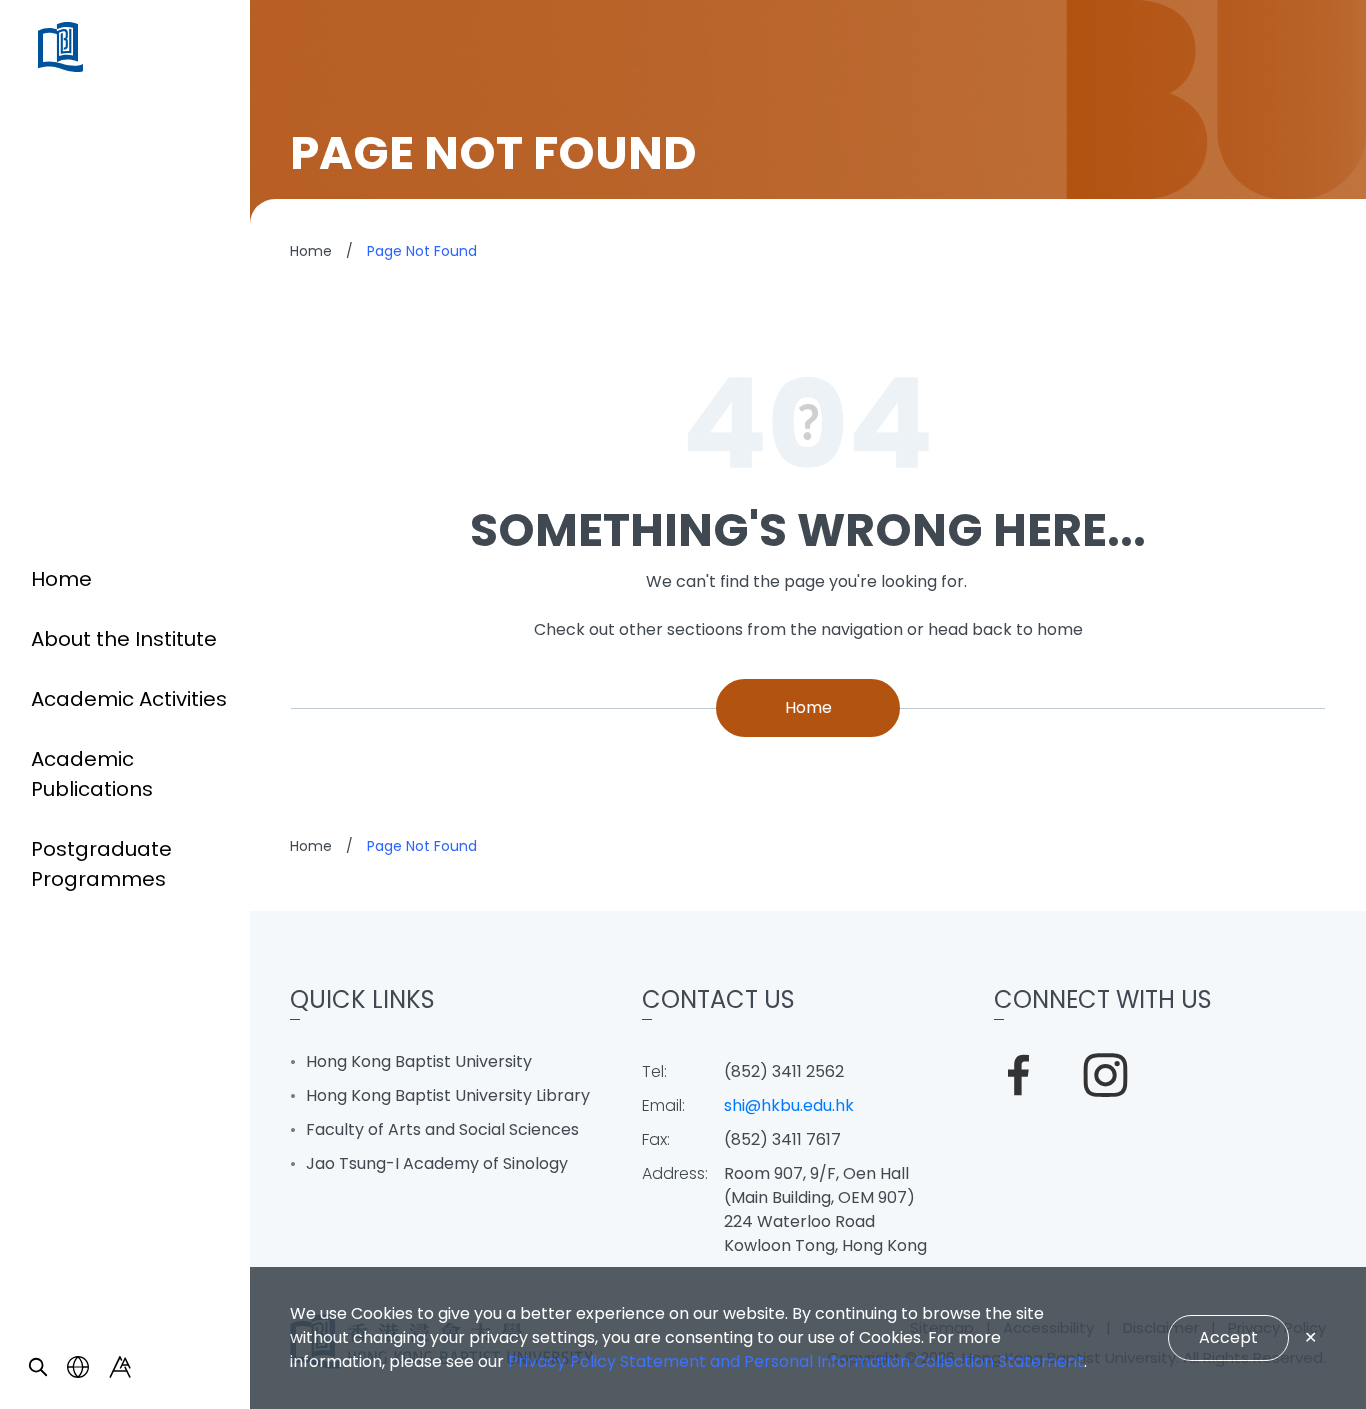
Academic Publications (92, 774)
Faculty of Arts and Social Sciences (442, 1129)
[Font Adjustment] (120, 1367)
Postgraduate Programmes (101, 864)
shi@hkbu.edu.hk (789, 1105)
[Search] (38, 1367)
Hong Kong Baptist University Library (448, 1095)
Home (61, 579)
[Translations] (78, 1367)
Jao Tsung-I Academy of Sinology (437, 1163)
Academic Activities (129, 699)
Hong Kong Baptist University (419, 1061)
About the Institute (124, 639)
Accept (1228, 1337)
